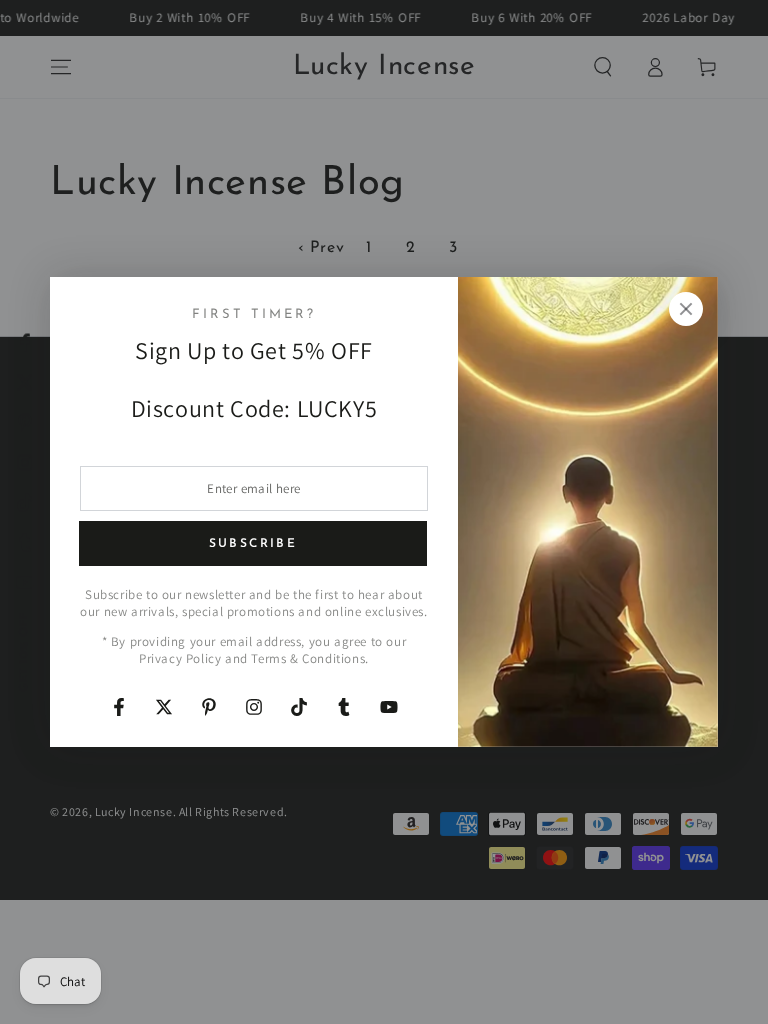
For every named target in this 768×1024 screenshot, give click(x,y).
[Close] (686, 309)
